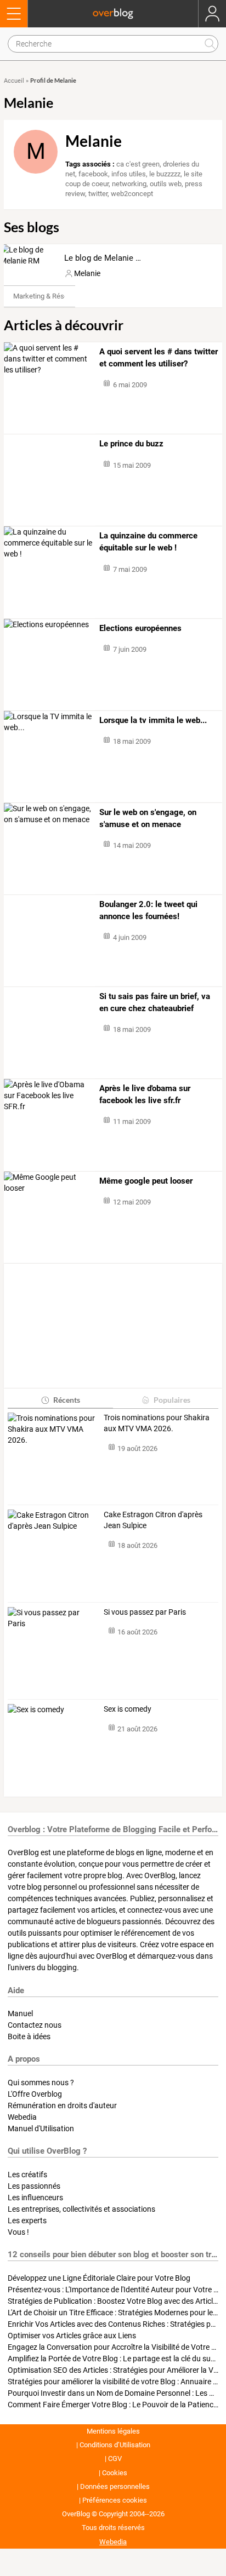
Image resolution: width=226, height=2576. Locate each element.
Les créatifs (27, 2175)
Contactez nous (35, 2025)
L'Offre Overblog (35, 2094)
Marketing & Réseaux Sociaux (59, 296)
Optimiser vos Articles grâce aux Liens (72, 2336)
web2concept (132, 194)
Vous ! (18, 2232)
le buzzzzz (165, 174)
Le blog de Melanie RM (106, 258)
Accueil (14, 81)
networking (129, 184)
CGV (115, 2459)
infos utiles (129, 174)
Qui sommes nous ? (41, 2082)
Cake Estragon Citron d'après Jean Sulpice (153, 1520)
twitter (98, 194)
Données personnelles (115, 2486)
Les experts (27, 2221)
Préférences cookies (115, 2500)
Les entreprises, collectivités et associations (81, 2209)
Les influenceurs (35, 2198)
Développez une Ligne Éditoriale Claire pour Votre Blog (99, 2278)
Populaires (172, 1400)
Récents (67, 1400)
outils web (166, 184)
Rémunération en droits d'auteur (62, 2105)
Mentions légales (113, 2431)
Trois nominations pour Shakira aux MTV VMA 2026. (157, 1423)
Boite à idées (29, 2036)
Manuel (20, 2013)
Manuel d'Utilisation (41, 2129)
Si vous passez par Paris (145, 1612)
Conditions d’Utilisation (115, 2445)
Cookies (115, 2473)
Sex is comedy (128, 1709)
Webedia (22, 2117)
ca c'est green (138, 164)
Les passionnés (34, 2186)
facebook (93, 174)
